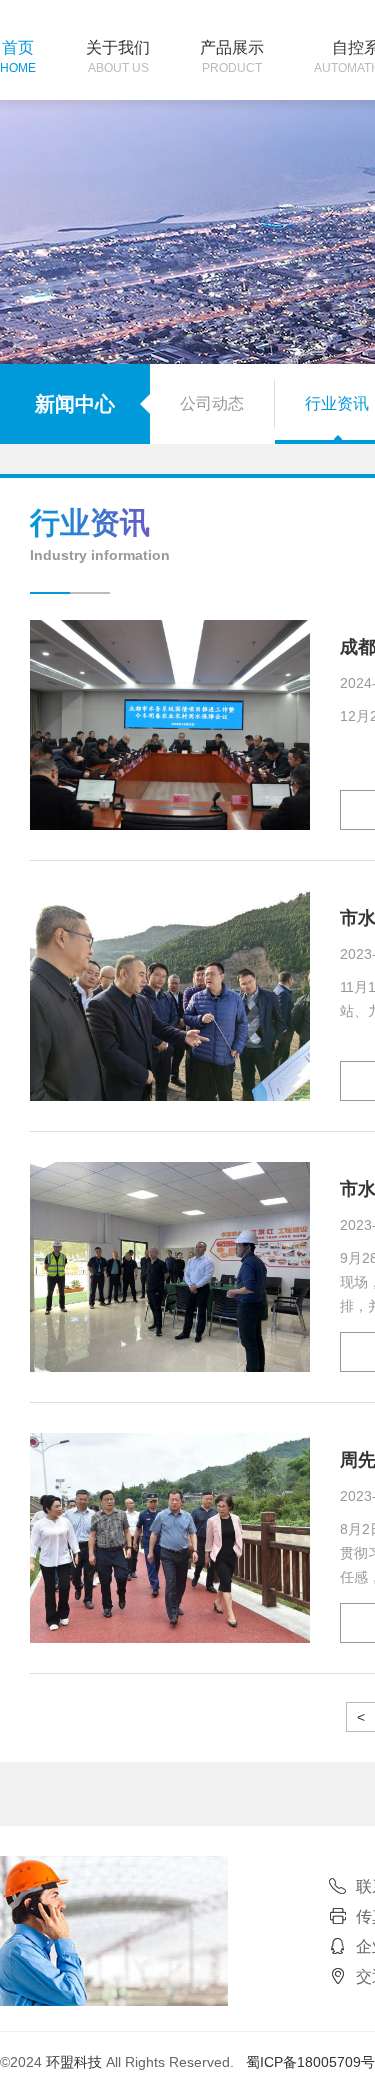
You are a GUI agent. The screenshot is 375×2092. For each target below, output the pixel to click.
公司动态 (212, 403)
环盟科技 (74, 2062)
